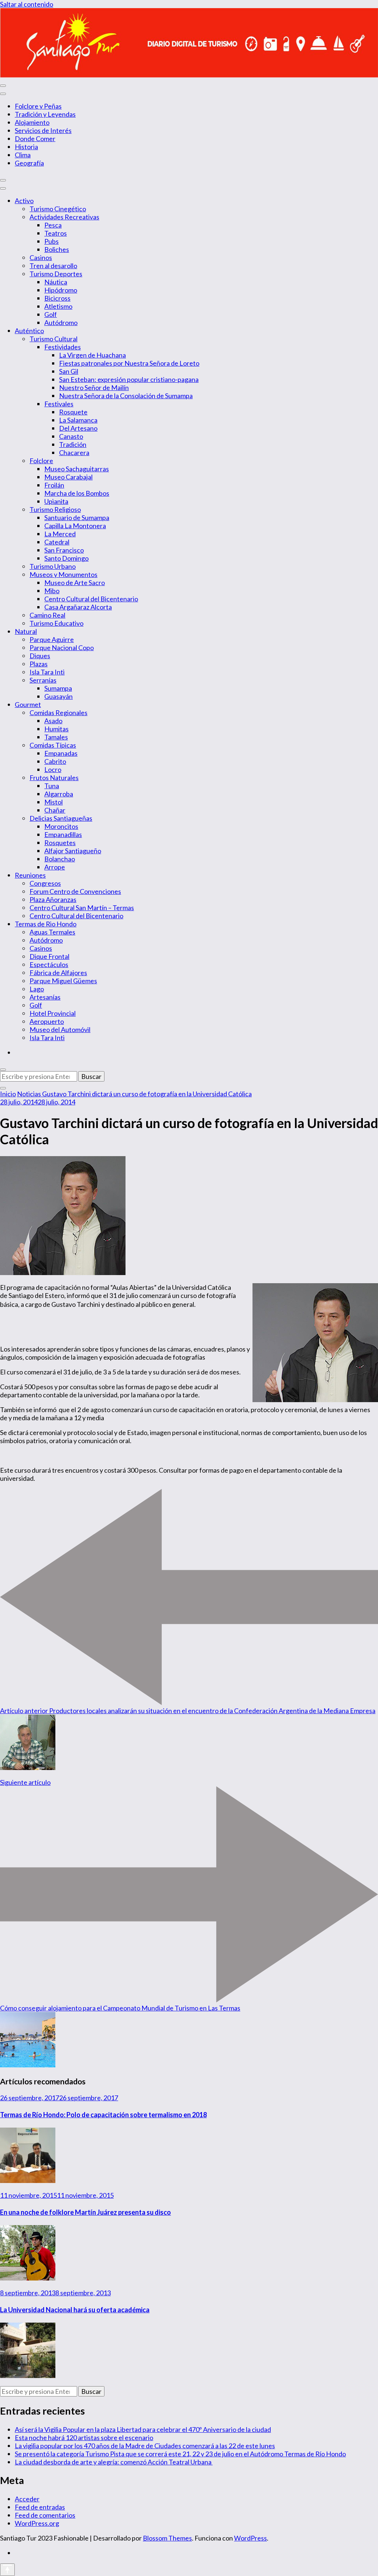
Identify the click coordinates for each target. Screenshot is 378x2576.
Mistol (54, 802)
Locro (53, 769)
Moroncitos (61, 826)
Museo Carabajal (68, 477)
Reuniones (30, 875)
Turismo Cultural (54, 339)
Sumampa (58, 688)
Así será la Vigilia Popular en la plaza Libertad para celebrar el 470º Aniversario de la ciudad (143, 2429)
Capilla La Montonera (75, 526)
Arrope (55, 867)
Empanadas (61, 753)
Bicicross (57, 298)
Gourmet (28, 704)
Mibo (52, 591)
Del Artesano (78, 428)
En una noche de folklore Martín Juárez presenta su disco (85, 2212)
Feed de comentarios (45, 2515)
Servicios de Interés (43, 130)
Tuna (52, 786)
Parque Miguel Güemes (63, 981)
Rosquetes (60, 843)
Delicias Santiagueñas (61, 818)
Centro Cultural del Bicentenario (91, 599)
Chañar (55, 810)
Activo (24, 201)
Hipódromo (61, 290)
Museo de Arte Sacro (75, 582)
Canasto (71, 436)
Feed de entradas (40, 2507)
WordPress (250, 2538)
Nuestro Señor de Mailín (94, 387)
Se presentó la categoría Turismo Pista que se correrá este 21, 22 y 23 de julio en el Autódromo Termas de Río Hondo (180, 2454)
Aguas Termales (52, 932)
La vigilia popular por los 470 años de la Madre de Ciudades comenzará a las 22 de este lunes (145, 2446)
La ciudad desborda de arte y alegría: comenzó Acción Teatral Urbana (114, 2462)
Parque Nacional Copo (62, 648)
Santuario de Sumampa (77, 517)
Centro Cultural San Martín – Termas (82, 908)
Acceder (27, 2499)
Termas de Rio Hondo (46, 924)
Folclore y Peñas (38, 106)
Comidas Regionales (59, 713)
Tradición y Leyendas (45, 114)
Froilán (54, 485)
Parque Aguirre (52, 639)
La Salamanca (78, 420)
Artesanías (45, 997)
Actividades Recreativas (64, 217)
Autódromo (61, 322)
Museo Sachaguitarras (77, 469)
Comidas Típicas (53, 745)
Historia (26, 147)
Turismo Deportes (56, 274)
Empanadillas (63, 834)
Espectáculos (49, 964)
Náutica (56, 282)
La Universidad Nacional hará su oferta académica (75, 2310)
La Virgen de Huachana (92, 355)
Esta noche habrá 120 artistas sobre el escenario (84, 2437)
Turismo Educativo (56, 623)
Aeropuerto (47, 1021)
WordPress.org (37, 2523)
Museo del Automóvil (60, 1029)
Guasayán (59, 696)
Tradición (73, 444)
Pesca (53, 225)
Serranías (43, 680)
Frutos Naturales (54, 778)
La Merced (60, 534)
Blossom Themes (167, 2538)
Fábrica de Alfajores (58, 973)
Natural (26, 631)
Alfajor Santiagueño (73, 851)
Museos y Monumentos (63, 574)
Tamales (56, 737)
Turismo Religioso (55, 509)
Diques (40, 656)
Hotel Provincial (53, 1013)
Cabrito (55, 761)
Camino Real (47, 615)
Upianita (56, 501)
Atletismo (58, 306)
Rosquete (73, 412)
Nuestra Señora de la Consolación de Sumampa (126, 396)
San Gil (69, 371)
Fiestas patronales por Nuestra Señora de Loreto (129, 363)
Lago (37, 989)
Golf (51, 314)
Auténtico (29, 331)
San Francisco (64, 550)
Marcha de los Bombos (77, 493)
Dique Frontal (49, 956)
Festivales (59, 404)
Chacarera (74, 452)
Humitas (56, 729)
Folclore (41, 461)
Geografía (29, 163)
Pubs (51, 241)
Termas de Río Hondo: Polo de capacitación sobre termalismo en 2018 (103, 2115)
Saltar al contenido (27, 4)
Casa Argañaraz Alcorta (78, 607)
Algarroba (59, 794)
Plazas (39, 664)
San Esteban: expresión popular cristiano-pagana (129, 379)
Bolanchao (60, 859)
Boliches (57, 249)
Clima (23, 155)
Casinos (41, 257)
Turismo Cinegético (58, 209)
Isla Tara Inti (47, 672)
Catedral (57, 542)
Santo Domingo (66, 558)
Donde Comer (35, 139)
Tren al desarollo (53, 266)
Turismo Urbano (53, 566)
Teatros (56, 233)
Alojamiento (32, 122)
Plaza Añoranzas (53, 899)
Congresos (45, 883)
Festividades (63, 347)
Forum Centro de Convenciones (75, 891)
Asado (53, 721)
